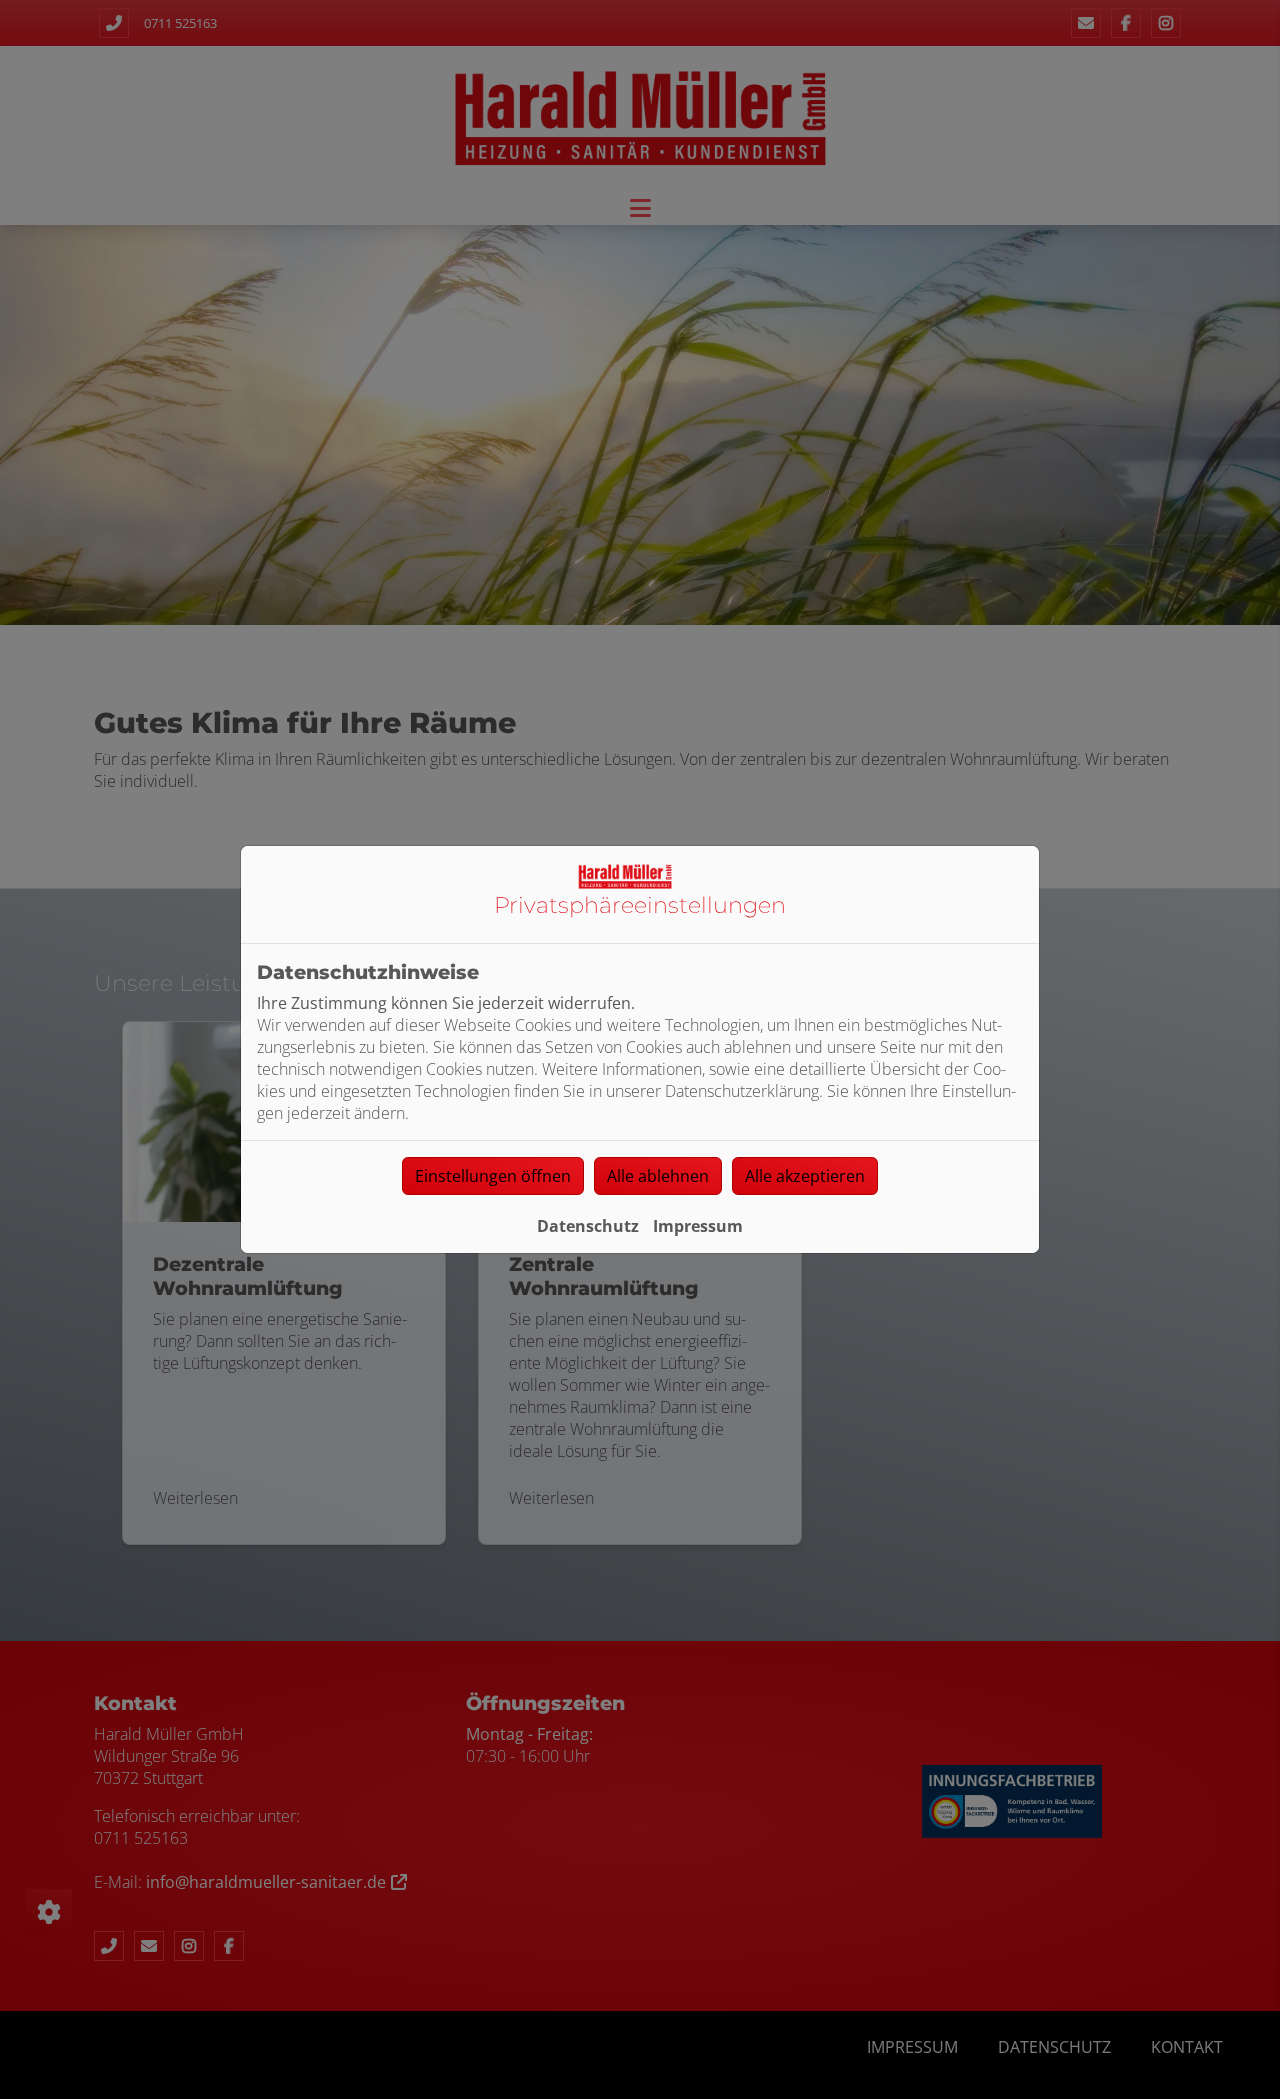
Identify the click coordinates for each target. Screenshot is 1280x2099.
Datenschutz (588, 1226)
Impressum (698, 1226)
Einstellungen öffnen (493, 1176)
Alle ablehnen (658, 1176)
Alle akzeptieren (805, 1176)
